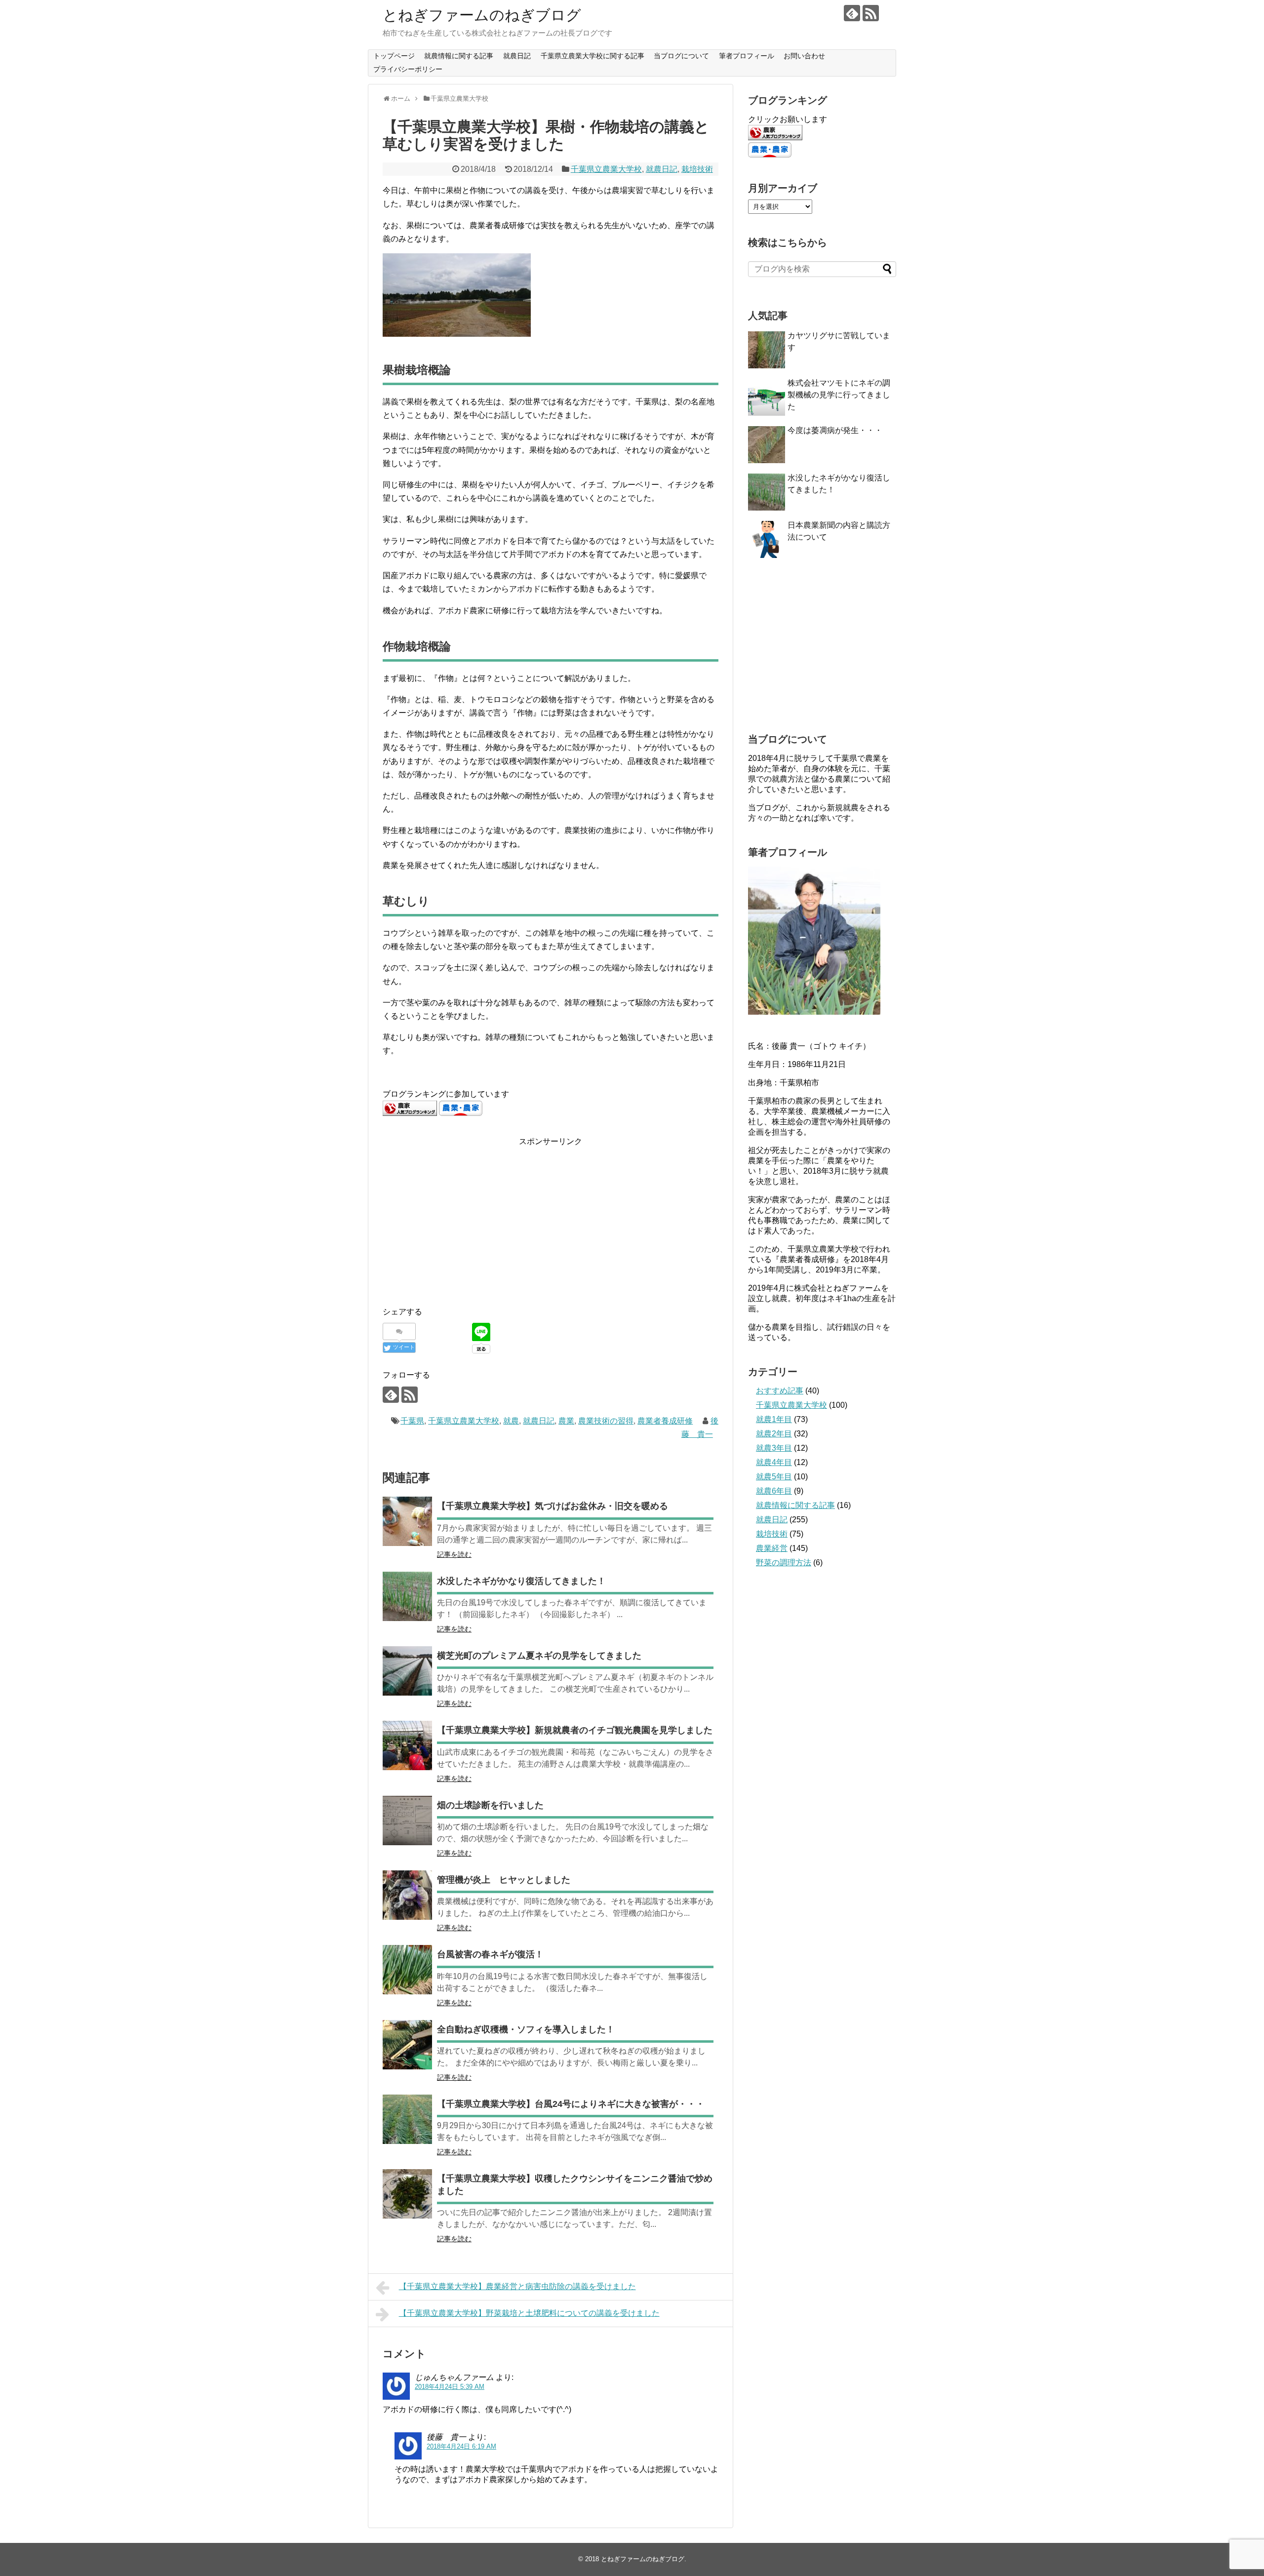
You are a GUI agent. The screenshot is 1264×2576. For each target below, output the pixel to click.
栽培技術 (697, 169)
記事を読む (454, 1554)
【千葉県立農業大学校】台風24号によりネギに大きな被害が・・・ (571, 2104)
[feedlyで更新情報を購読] (852, 13)
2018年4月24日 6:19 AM (461, 2446)
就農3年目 (774, 1448)
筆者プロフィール (747, 56)
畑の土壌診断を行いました (490, 1805)
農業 (566, 1421)
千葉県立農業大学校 (606, 169)
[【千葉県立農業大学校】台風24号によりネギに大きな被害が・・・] (407, 2119)
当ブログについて (681, 56)
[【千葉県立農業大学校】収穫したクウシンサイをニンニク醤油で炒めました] (407, 2194)
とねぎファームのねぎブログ (482, 15)
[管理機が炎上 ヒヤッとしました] (407, 1895)
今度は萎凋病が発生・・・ (835, 430)
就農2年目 (774, 1434)
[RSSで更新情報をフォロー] (871, 13)
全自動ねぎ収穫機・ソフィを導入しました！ (526, 2029)
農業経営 (772, 1548)
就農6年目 (774, 1491)
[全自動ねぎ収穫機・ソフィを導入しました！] (407, 2045)
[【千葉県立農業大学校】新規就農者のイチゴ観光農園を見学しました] (407, 1745)
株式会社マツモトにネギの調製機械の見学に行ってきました (839, 395)
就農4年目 (774, 1462)
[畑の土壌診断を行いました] (407, 1821)
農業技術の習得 (606, 1421)
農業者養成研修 (665, 1421)
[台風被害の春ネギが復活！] (407, 1970)
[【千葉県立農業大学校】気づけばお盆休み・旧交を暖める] (407, 1521)
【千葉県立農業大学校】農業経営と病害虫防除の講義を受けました (517, 2286)
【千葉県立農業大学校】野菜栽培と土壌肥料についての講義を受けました (529, 2313)
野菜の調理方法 (784, 1563)
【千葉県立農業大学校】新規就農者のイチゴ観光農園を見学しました (575, 1730)
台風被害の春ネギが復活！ (490, 1954)
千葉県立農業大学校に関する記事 (592, 56)
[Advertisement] (466, 1217)
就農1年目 (774, 1419)
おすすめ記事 (780, 1391)
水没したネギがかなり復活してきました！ (521, 1581)
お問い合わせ (804, 56)
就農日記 (517, 56)
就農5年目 (774, 1477)
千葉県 (412, 1421)
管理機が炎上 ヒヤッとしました (504, 1880)
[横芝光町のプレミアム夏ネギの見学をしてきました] (407, 1671)
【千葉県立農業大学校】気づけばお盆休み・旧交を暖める (553, 1506)
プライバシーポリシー (408, 69)
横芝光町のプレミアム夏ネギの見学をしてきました (539, 1656)
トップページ (394, 56)
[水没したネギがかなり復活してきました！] (407, 1596)
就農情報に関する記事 (459, 56)
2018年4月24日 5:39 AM (450, 2387)
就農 (511, 1421)
